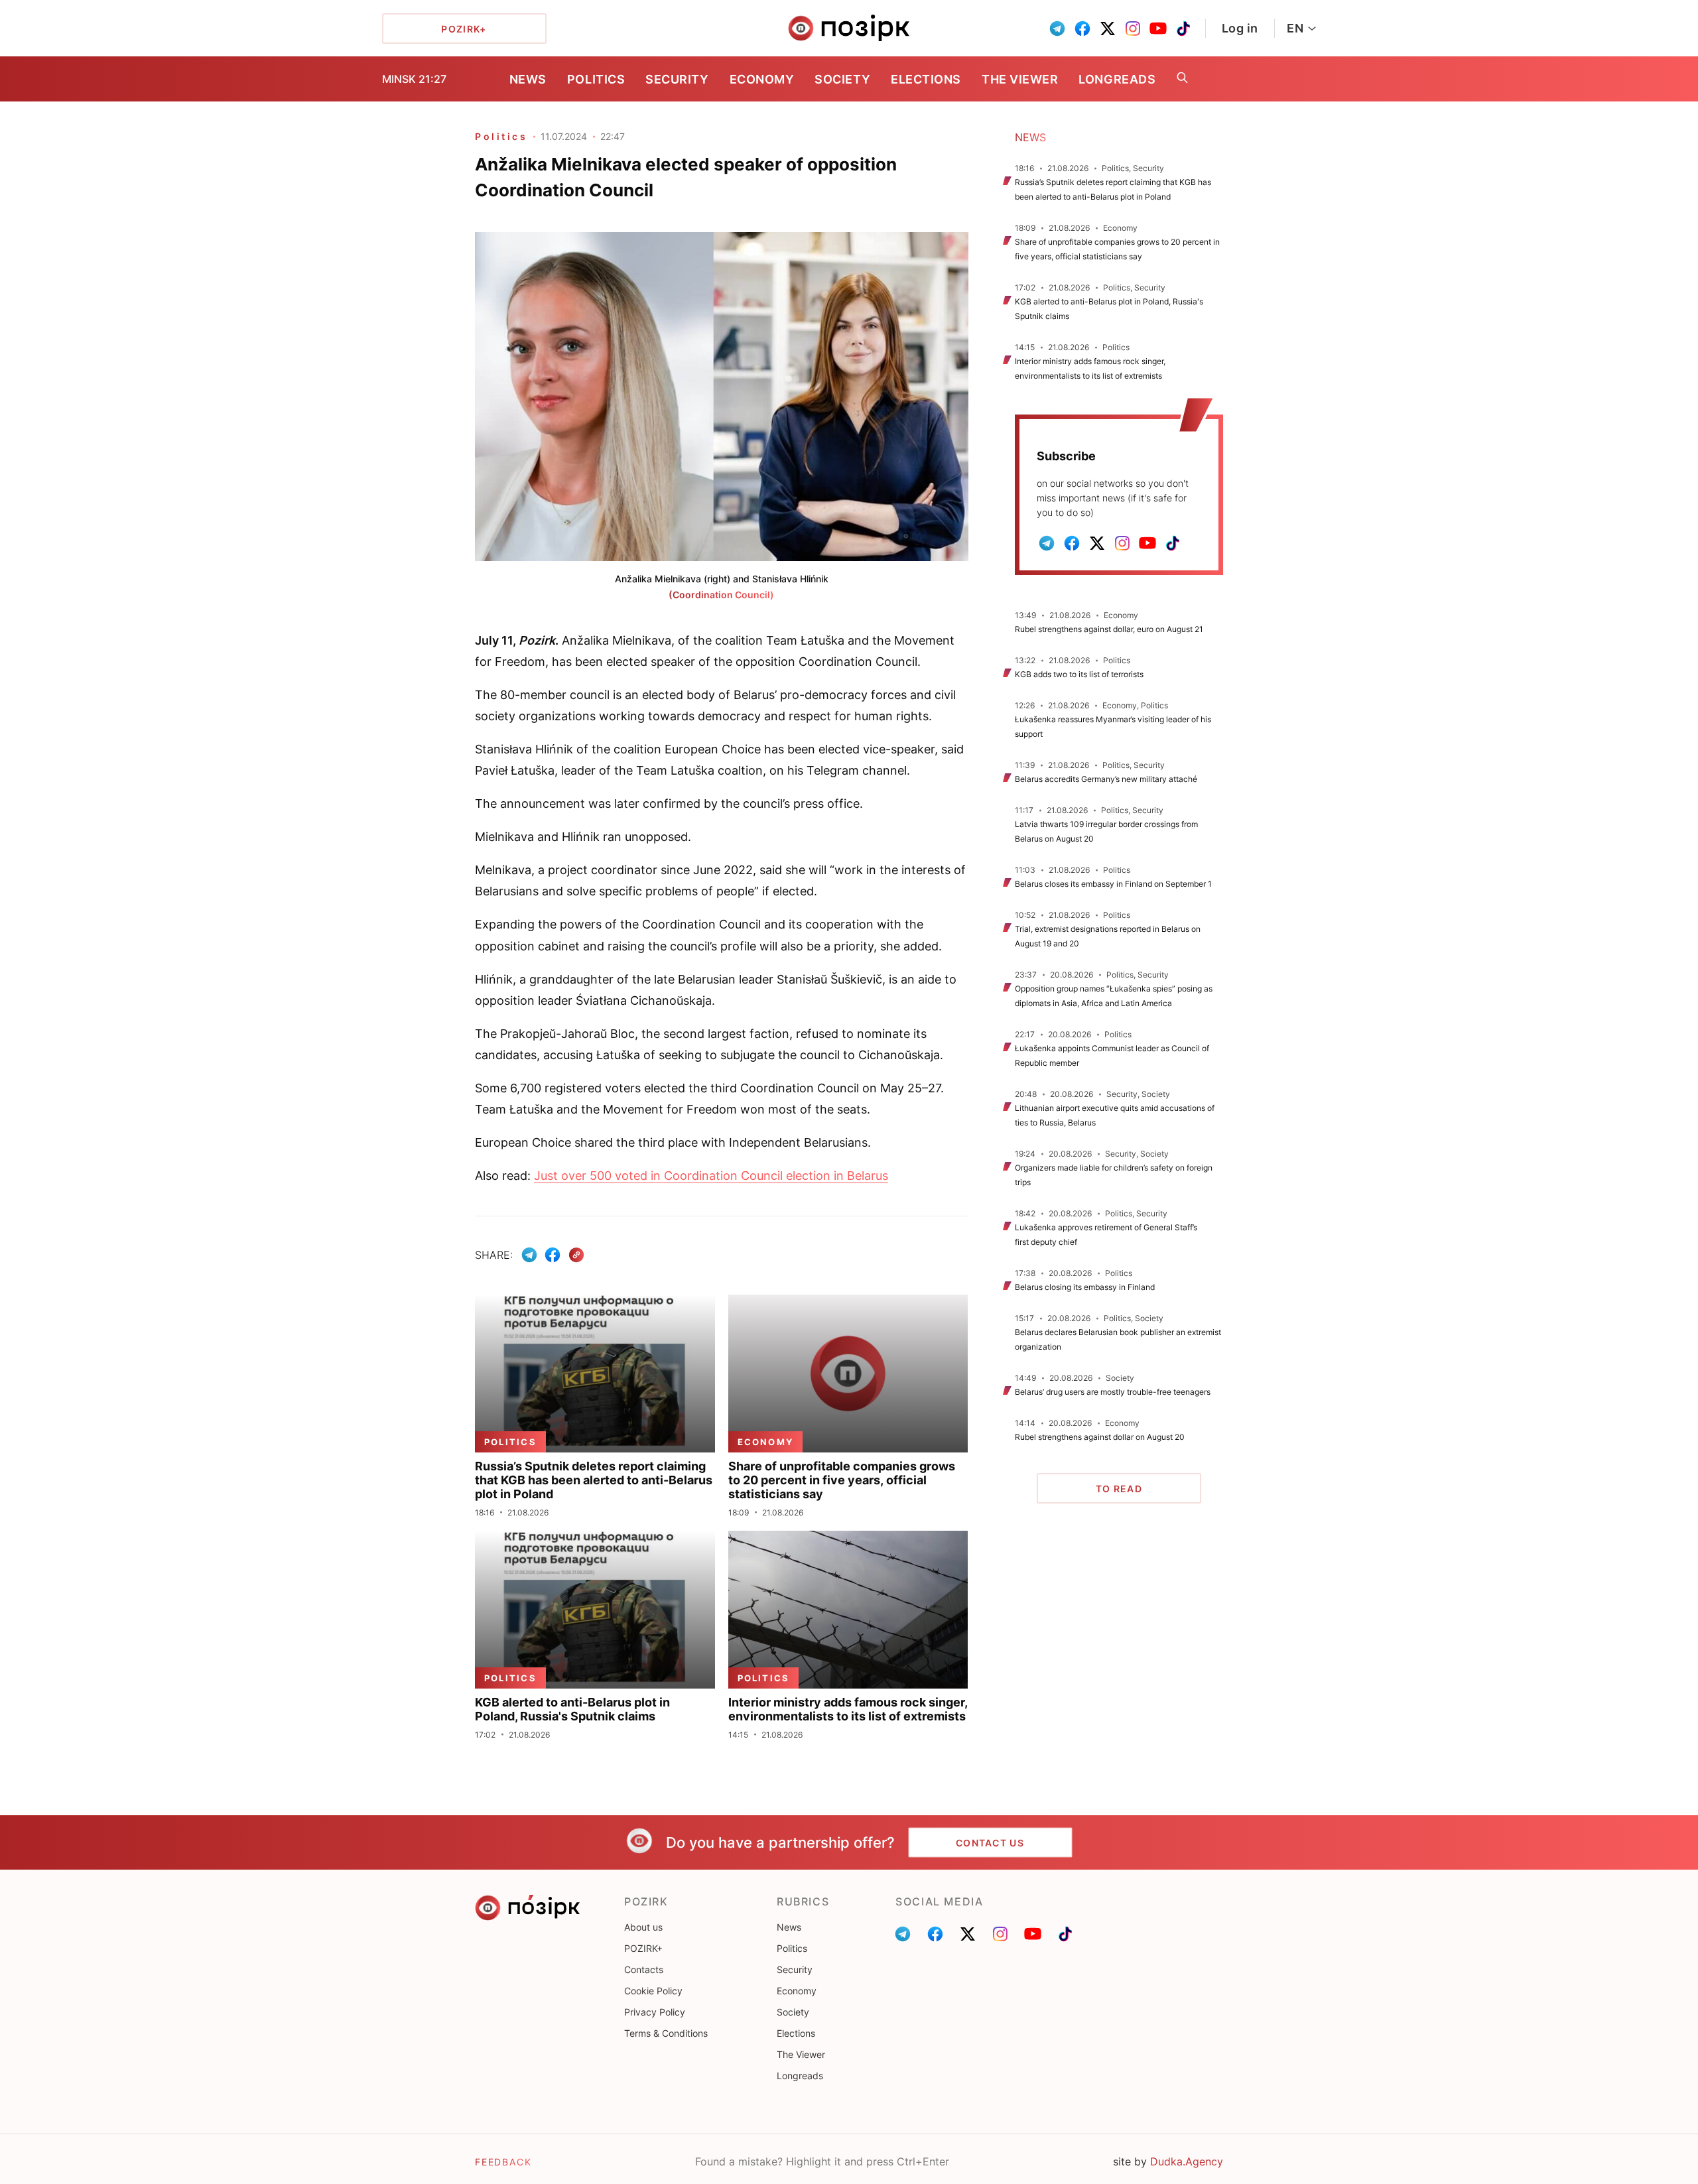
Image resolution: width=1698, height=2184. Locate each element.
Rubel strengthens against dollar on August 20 (1100, 1437)
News (528, 79)
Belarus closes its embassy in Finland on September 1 (1113, 884)
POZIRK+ (643, 1948)
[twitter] (1108, 29)
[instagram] (1133, 29)
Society (842, 79)
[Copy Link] (577, 1255)
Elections (926, 79)
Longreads (1117, 79)
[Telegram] (529, 1255)
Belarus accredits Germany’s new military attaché (1106, 779)
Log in (1240, 28)
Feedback (503, 2162)
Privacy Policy (655, 2012)
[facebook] (1082, 29)
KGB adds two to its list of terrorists (1079, 674)
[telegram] (1057, 29)
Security (677, 79)
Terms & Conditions (666, 2033)
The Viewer (1020, 79)
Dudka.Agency (1187, 2161)
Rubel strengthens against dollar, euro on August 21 (1109, 629)
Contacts (644, 1969)
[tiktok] (1183, 29)
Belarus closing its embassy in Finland (1085, 1287)
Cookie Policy (653, 1991)
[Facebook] (553, 1255)
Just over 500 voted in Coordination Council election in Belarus (711, 1176)
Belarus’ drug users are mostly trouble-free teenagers (1113, 1392)
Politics (596, 79)
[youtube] (1158, 29)
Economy (762, 79)
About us (643, 1927)
